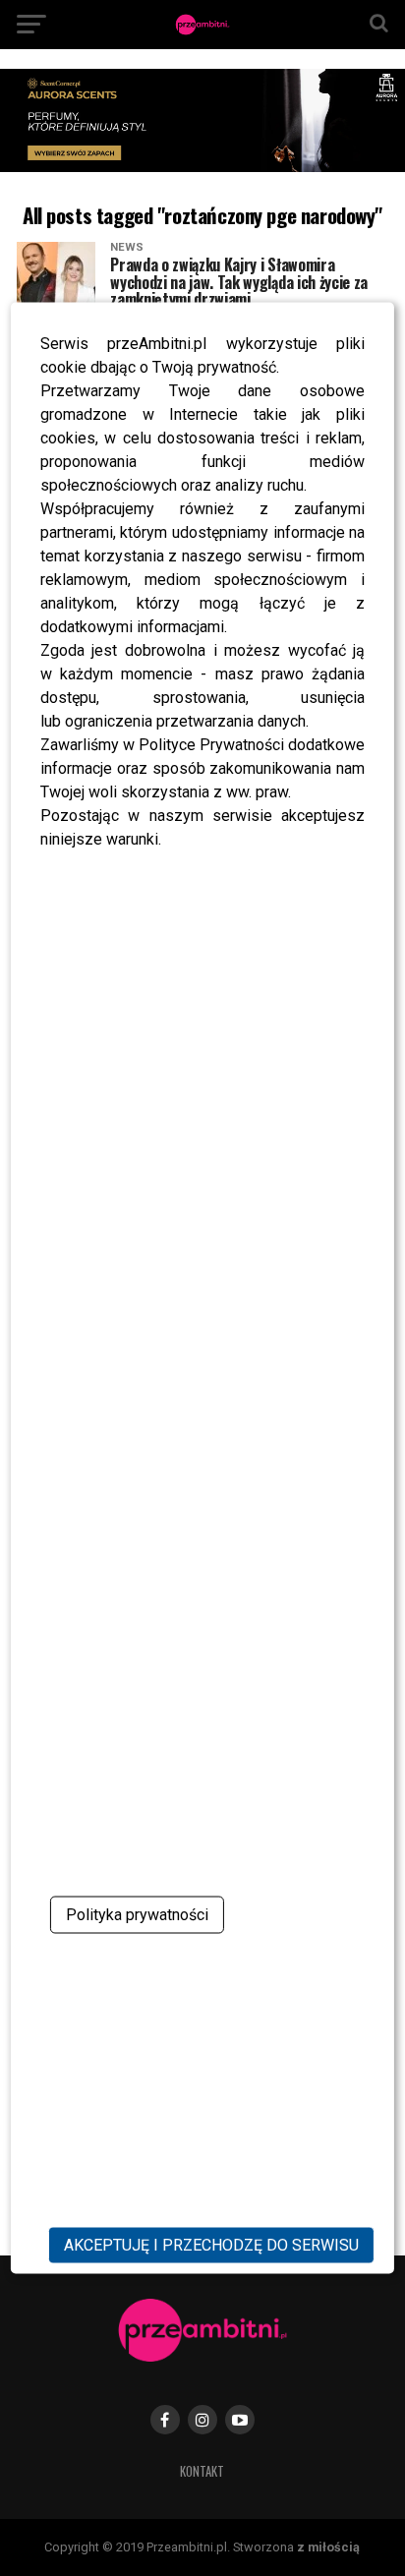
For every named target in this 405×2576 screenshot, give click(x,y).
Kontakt (202, 2471)
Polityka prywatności (137, 1915)
